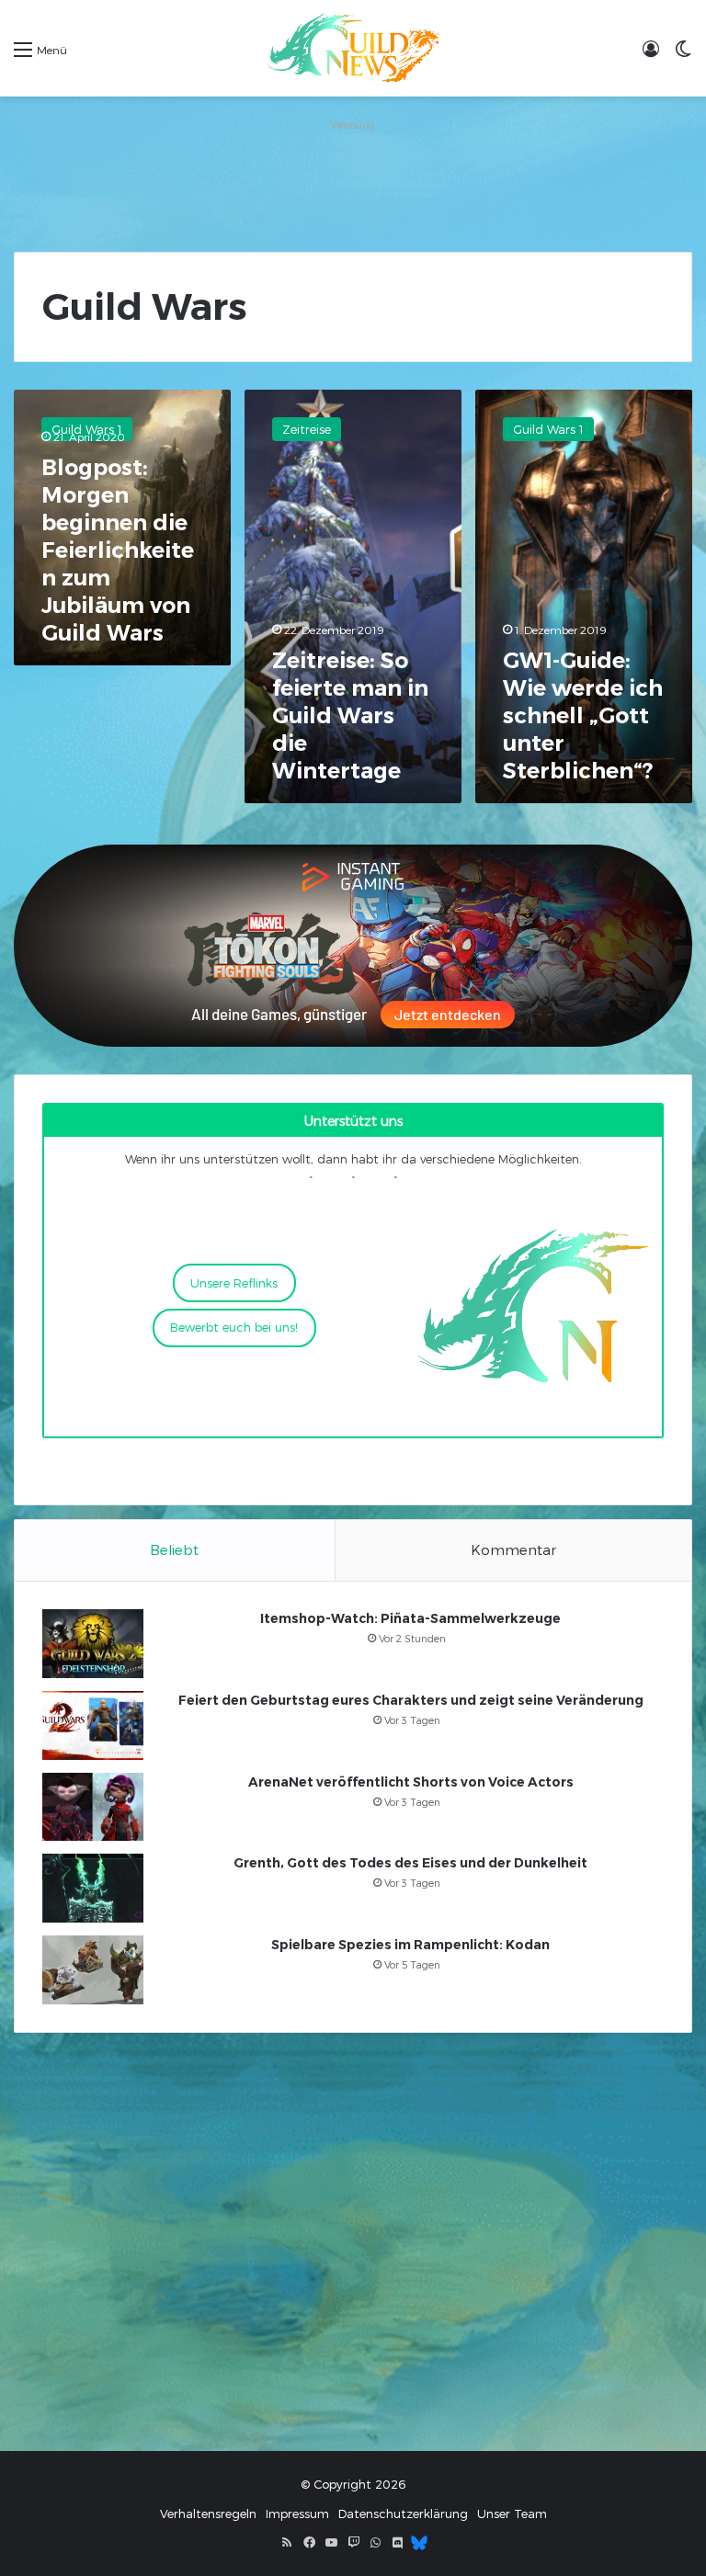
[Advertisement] (353, 178)
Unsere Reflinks (234, 1283)
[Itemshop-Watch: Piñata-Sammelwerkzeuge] (93, 1644)
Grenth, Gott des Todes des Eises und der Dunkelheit (410, 1863)
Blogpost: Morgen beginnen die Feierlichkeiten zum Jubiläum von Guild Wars (118, 550)
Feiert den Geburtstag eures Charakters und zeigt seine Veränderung (411, 1700)
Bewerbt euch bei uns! (234, 1327)
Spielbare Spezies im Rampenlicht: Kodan (410, 1945)
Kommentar (513, 1549)
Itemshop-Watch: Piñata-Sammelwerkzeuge (410, 1618)
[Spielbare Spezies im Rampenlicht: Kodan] (93, 1970)
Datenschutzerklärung (403, 2514)
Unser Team (512, 2514)
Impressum (297, 2514)
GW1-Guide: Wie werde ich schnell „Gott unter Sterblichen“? (583, 715)
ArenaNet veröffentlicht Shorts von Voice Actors (411, 1782)
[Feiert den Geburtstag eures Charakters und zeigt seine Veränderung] (93, 1725)
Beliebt (174, 1549)
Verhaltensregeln (208, 2514)
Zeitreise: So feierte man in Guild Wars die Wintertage (350, 715)
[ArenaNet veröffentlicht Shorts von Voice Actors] (93, 1807)
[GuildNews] (353, 48)
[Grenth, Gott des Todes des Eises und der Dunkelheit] (93, 1888)
